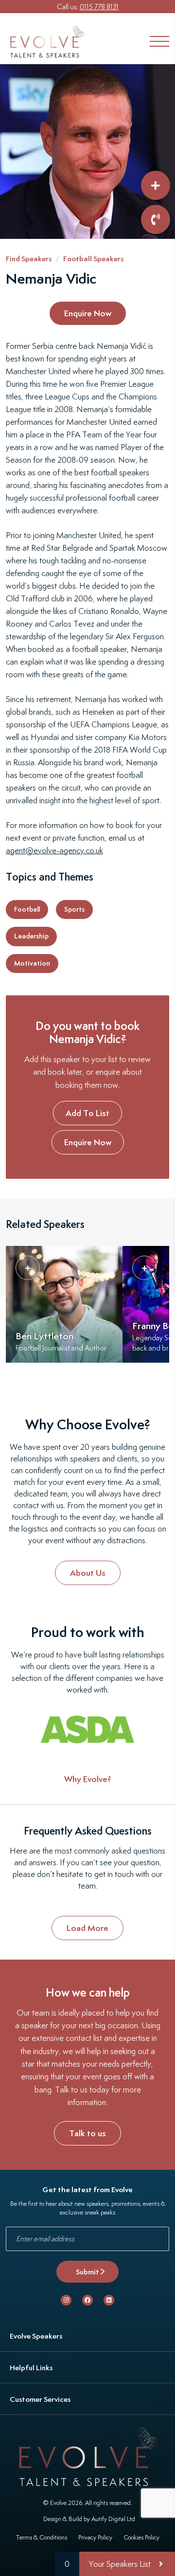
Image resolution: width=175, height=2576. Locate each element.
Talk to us (87, 2133)
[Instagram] (66, 2300)
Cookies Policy (141, 2537)
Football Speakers (93, 259)
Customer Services (40, 2399)
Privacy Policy (95, 2537)
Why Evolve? (88, 1779)
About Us (88, 1573)
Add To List (87, 1113)
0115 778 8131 (99, 7)
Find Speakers (29, 259)
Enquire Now (88, 313)
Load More (87, 1928)
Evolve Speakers (36, 2336)
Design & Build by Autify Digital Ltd (89, 2519)
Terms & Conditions (42, 2537)
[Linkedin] (109, 2300)
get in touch (114, 1874)
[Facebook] (87, 2300)
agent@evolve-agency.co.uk (54, 850)
